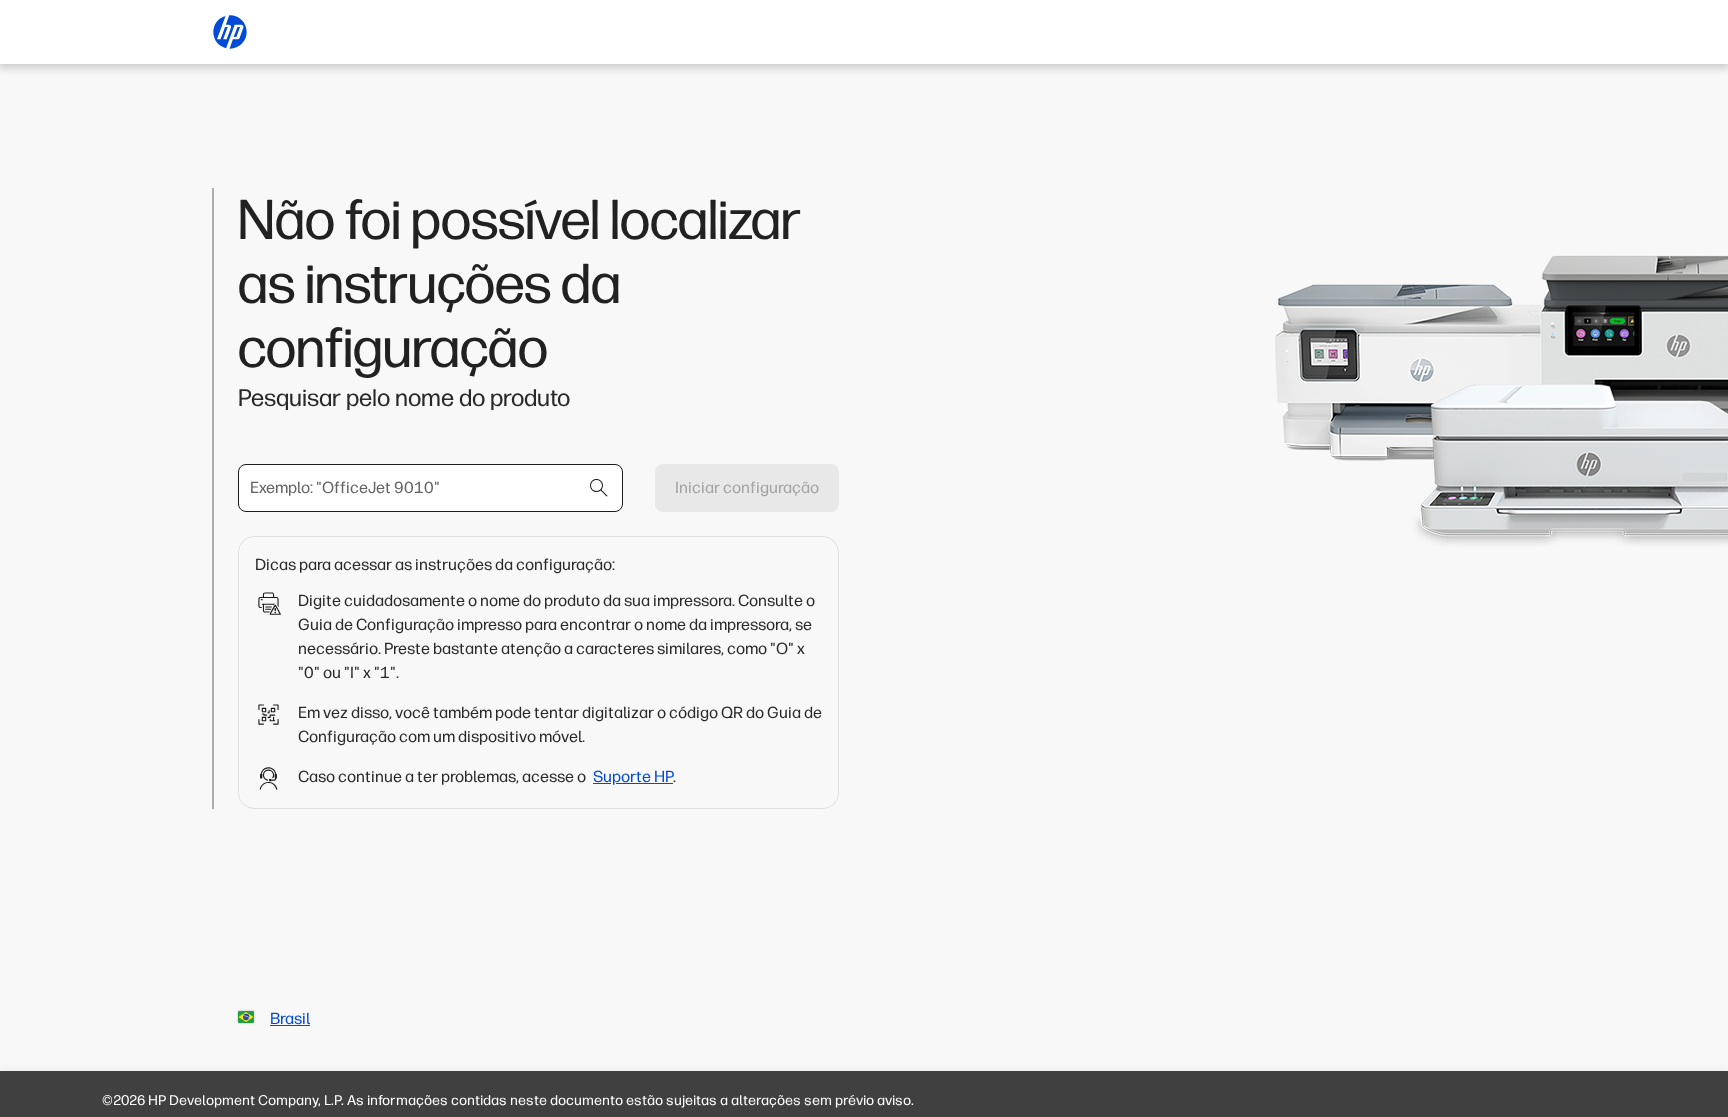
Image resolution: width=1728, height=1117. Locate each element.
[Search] (599, 488)
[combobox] (430, 488)
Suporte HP (633, 776)
